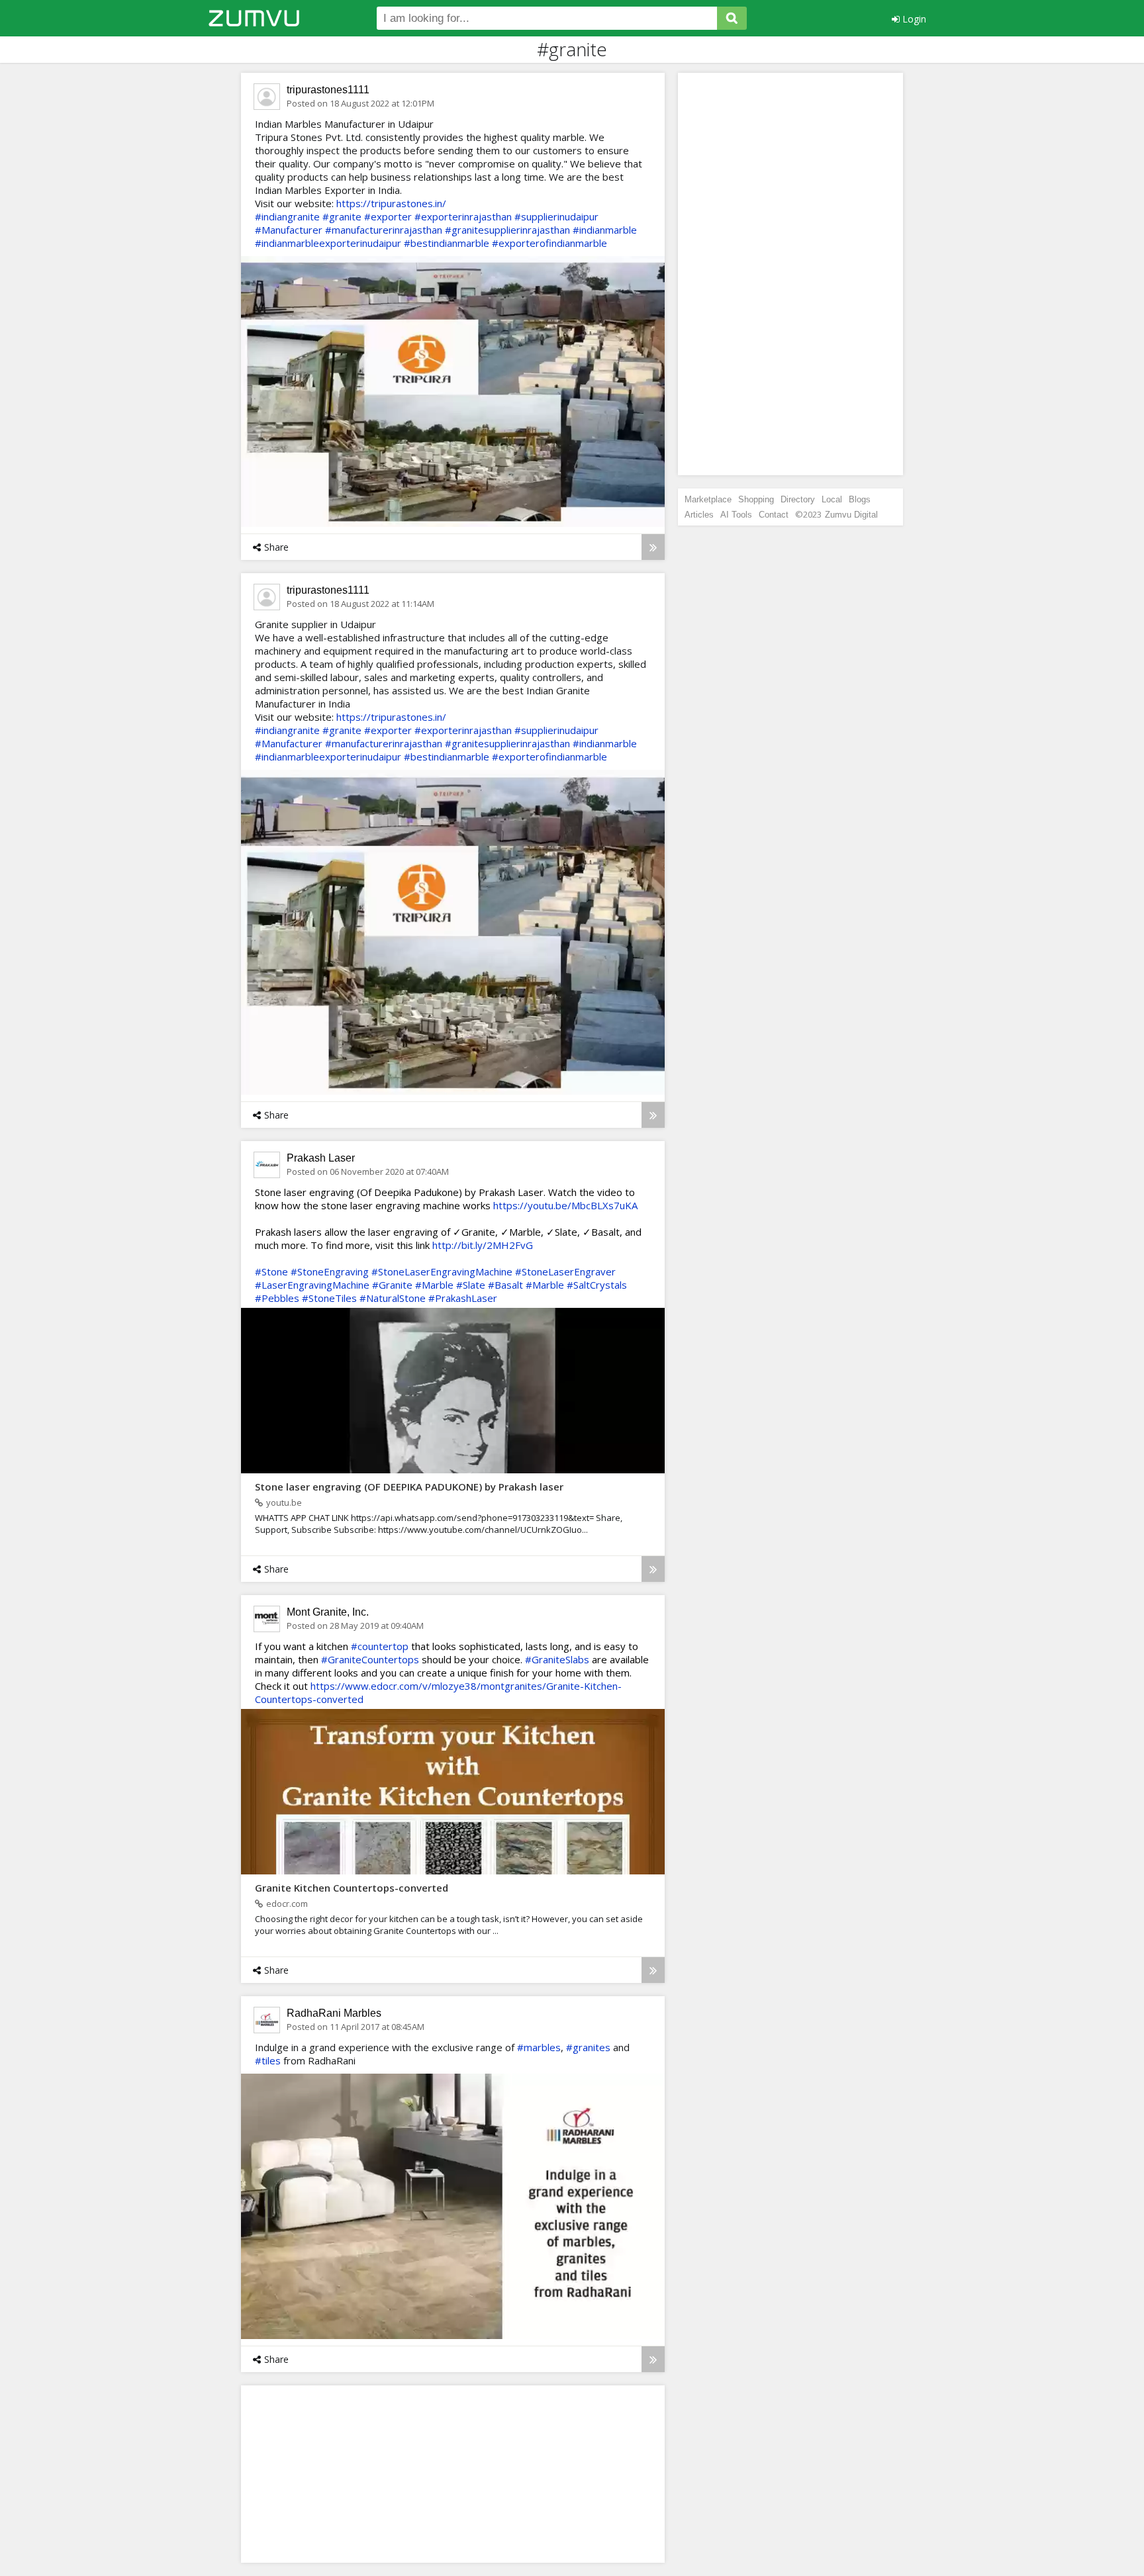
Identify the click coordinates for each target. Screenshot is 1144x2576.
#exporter (388, 216)
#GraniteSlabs (557, 1659)
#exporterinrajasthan (463, 216)
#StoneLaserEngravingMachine (442, 1271)
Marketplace (708, 499)
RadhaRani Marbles (334, 2013)
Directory (798, 499)
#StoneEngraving (330, 1271)
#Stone (271, 1271)
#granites (588, 2047)
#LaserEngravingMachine (312, 1285)
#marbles (539, 2047)
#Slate (471, 1285)
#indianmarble (605, 230)
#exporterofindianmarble (549, 243)
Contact (774, 515)
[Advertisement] (350, 2473)
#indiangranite (287, 216)
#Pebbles (277, 1298)
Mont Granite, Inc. (328, 1612)
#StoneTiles (329, 1298)
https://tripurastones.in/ (391, 203)
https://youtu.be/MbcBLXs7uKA (565, 1205)
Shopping (756, 499)
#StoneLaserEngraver (565, 1271)
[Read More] (653, 547)
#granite (342, 216)
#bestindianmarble (447, 243)
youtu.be (284, 1502)
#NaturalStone (393, 1298)
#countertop (380, 1646)
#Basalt (505, 1285)
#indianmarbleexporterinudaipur (328, 243)
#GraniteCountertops (370, 1659)
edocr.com (287, 1904)
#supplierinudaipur (556, 216)
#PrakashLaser (463, 1298)
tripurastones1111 (328, 90)
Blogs (860, 499)
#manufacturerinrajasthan (384, 230)
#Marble (434, 1285)
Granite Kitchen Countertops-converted (352, 1888)
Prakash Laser (321, 1158)
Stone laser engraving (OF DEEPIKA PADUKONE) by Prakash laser (409, 1487)
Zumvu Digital (851, 515)
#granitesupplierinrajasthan (507, 230)
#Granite (392, 1285)
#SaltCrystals (597, 1285)
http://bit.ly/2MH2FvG (483, 1245)
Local (832, 499)
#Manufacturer (289, 230)
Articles (699, 515)
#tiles (268, 2060)
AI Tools (736, 515)
